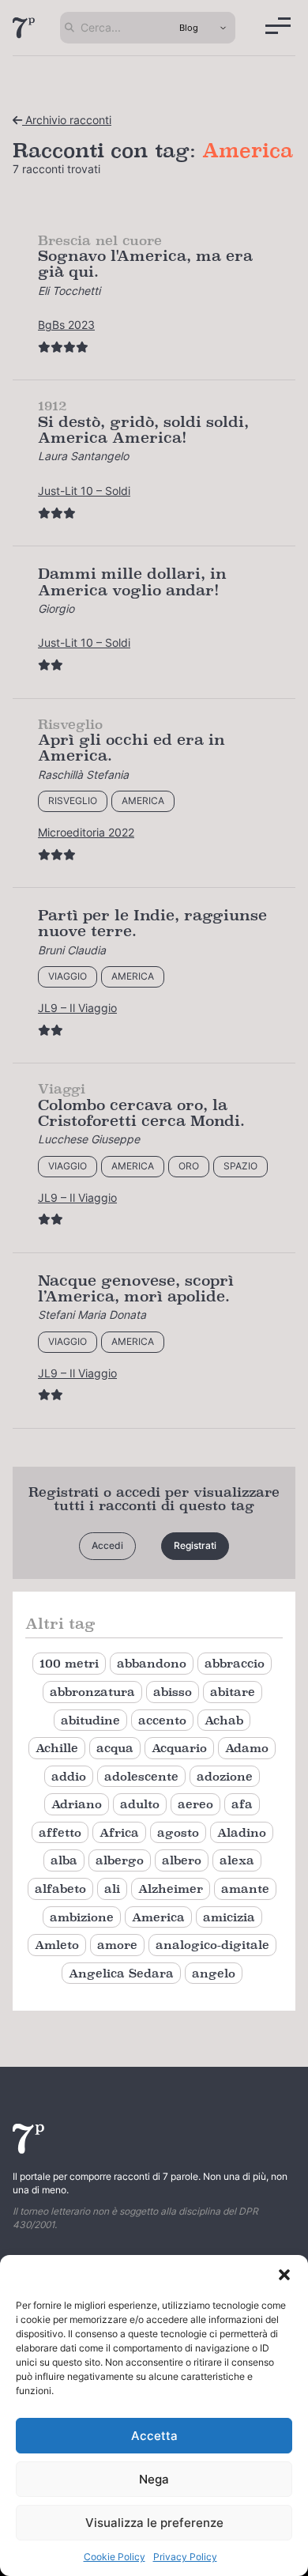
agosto (178, 1832)
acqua (115, 1748)
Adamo (247, 1748)
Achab (224, 1720)
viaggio (68, 976)
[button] (284, 2275)
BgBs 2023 (66, 325)
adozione (225, 1776)
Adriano (77, 1804)
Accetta (154, 2436)
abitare (233, 1692)
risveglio (73, 801)
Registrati (195, 1545)
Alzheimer (171, 1889)
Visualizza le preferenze (154, 2523)
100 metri (69, 1663)
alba (64, 1860)
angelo (214, 1973)
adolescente (141, 1776)
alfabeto (60, 1889)
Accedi (107, 1545)
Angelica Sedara (121, 1973)
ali (112, 1889)
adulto (140, 1804)
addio (69, 1776)
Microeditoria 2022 (86, 832)
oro (189, 1166)
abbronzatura (92, 1692)
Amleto (57, 1945)
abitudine (90, 1720)
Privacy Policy (185, 2557)
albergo (120, 1860)
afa (242, 1804)
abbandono (152, 1663)
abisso (173, 1692)
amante (245, 1889)
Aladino (242, 1832)
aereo (195, 1804)
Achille (57, 1748)
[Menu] (278, 26)
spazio (240, 1166)
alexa (237, 1860)
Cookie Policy (115, 2557)
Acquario (179, 1748)
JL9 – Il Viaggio (77, 1008)
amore (117, 1945)
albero (182, 1860)
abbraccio (235, 1663)
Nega (154, 2479)
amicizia (229, 1917)
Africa (119, 1832)
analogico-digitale (212, 1945)
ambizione (82, 1917)
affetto (60, 1832)
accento (162, 1720)
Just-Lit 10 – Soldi (84, 491)
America (143, 801)
